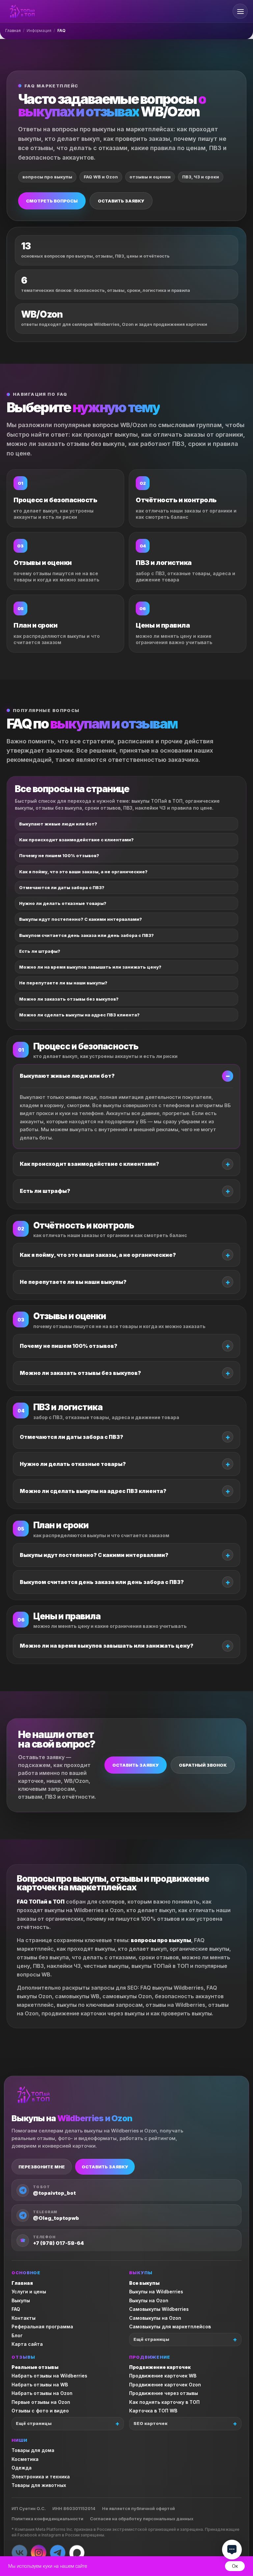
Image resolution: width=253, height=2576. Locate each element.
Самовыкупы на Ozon (155, 2318)
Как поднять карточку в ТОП (164, 2402)
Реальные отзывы (35, 2367)
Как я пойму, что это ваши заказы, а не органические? (83, 872)
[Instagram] (39, 2553)
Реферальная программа (42, 2327)
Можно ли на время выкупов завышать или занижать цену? (90, 967)
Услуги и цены (29, 2292)
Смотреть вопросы (52, 201)
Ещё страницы (151, 2339)
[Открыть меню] (240, 11)
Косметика (25, 2459)
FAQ (16, 2309)
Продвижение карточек (160, 2367)
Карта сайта (27, 2344)
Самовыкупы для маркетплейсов (170, 2327)
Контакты (24, 2318)
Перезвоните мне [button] (42, 2167)
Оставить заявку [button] (121, 201)
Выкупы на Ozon (149, 2300)
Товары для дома (33, 2450)
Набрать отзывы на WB (40, 2385)
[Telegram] (58, 2553)
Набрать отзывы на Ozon (42, 2393)
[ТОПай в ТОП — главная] (22, 11)
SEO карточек (150, 2423)
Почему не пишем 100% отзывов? (59, 855)
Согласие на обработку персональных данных (142, 2519)
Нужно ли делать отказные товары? (63, 903)
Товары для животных (39, 2485)
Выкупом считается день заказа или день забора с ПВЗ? (86, 935)
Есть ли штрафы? (40, 951)
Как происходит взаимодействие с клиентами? (76, 840)
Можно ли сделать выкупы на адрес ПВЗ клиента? (79, 1015)
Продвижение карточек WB (163, 2376)
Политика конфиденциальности (47, 2519)
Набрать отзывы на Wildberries (49, 2376)
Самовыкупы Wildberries (159, 2309)
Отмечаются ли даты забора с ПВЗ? (62, 887)
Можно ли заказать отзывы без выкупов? (69, 999)
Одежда (22, 2468)
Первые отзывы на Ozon (41, 2402)
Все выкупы (144, 2283)
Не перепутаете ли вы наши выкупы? (63, 983)
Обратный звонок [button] (203, 1765)
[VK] (19, 2553)
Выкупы (21, 2300)
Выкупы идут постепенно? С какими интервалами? (81, 919)
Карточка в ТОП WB (153, 2411)
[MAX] (77, 2553)
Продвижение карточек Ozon (165, 2385)
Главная (13, 31)
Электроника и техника (41, 2477)
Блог (17, 2335)
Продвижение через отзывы (164, 2393)
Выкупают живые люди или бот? (58, 824)
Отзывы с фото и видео (40, 2411)
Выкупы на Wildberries (156, 2292)
